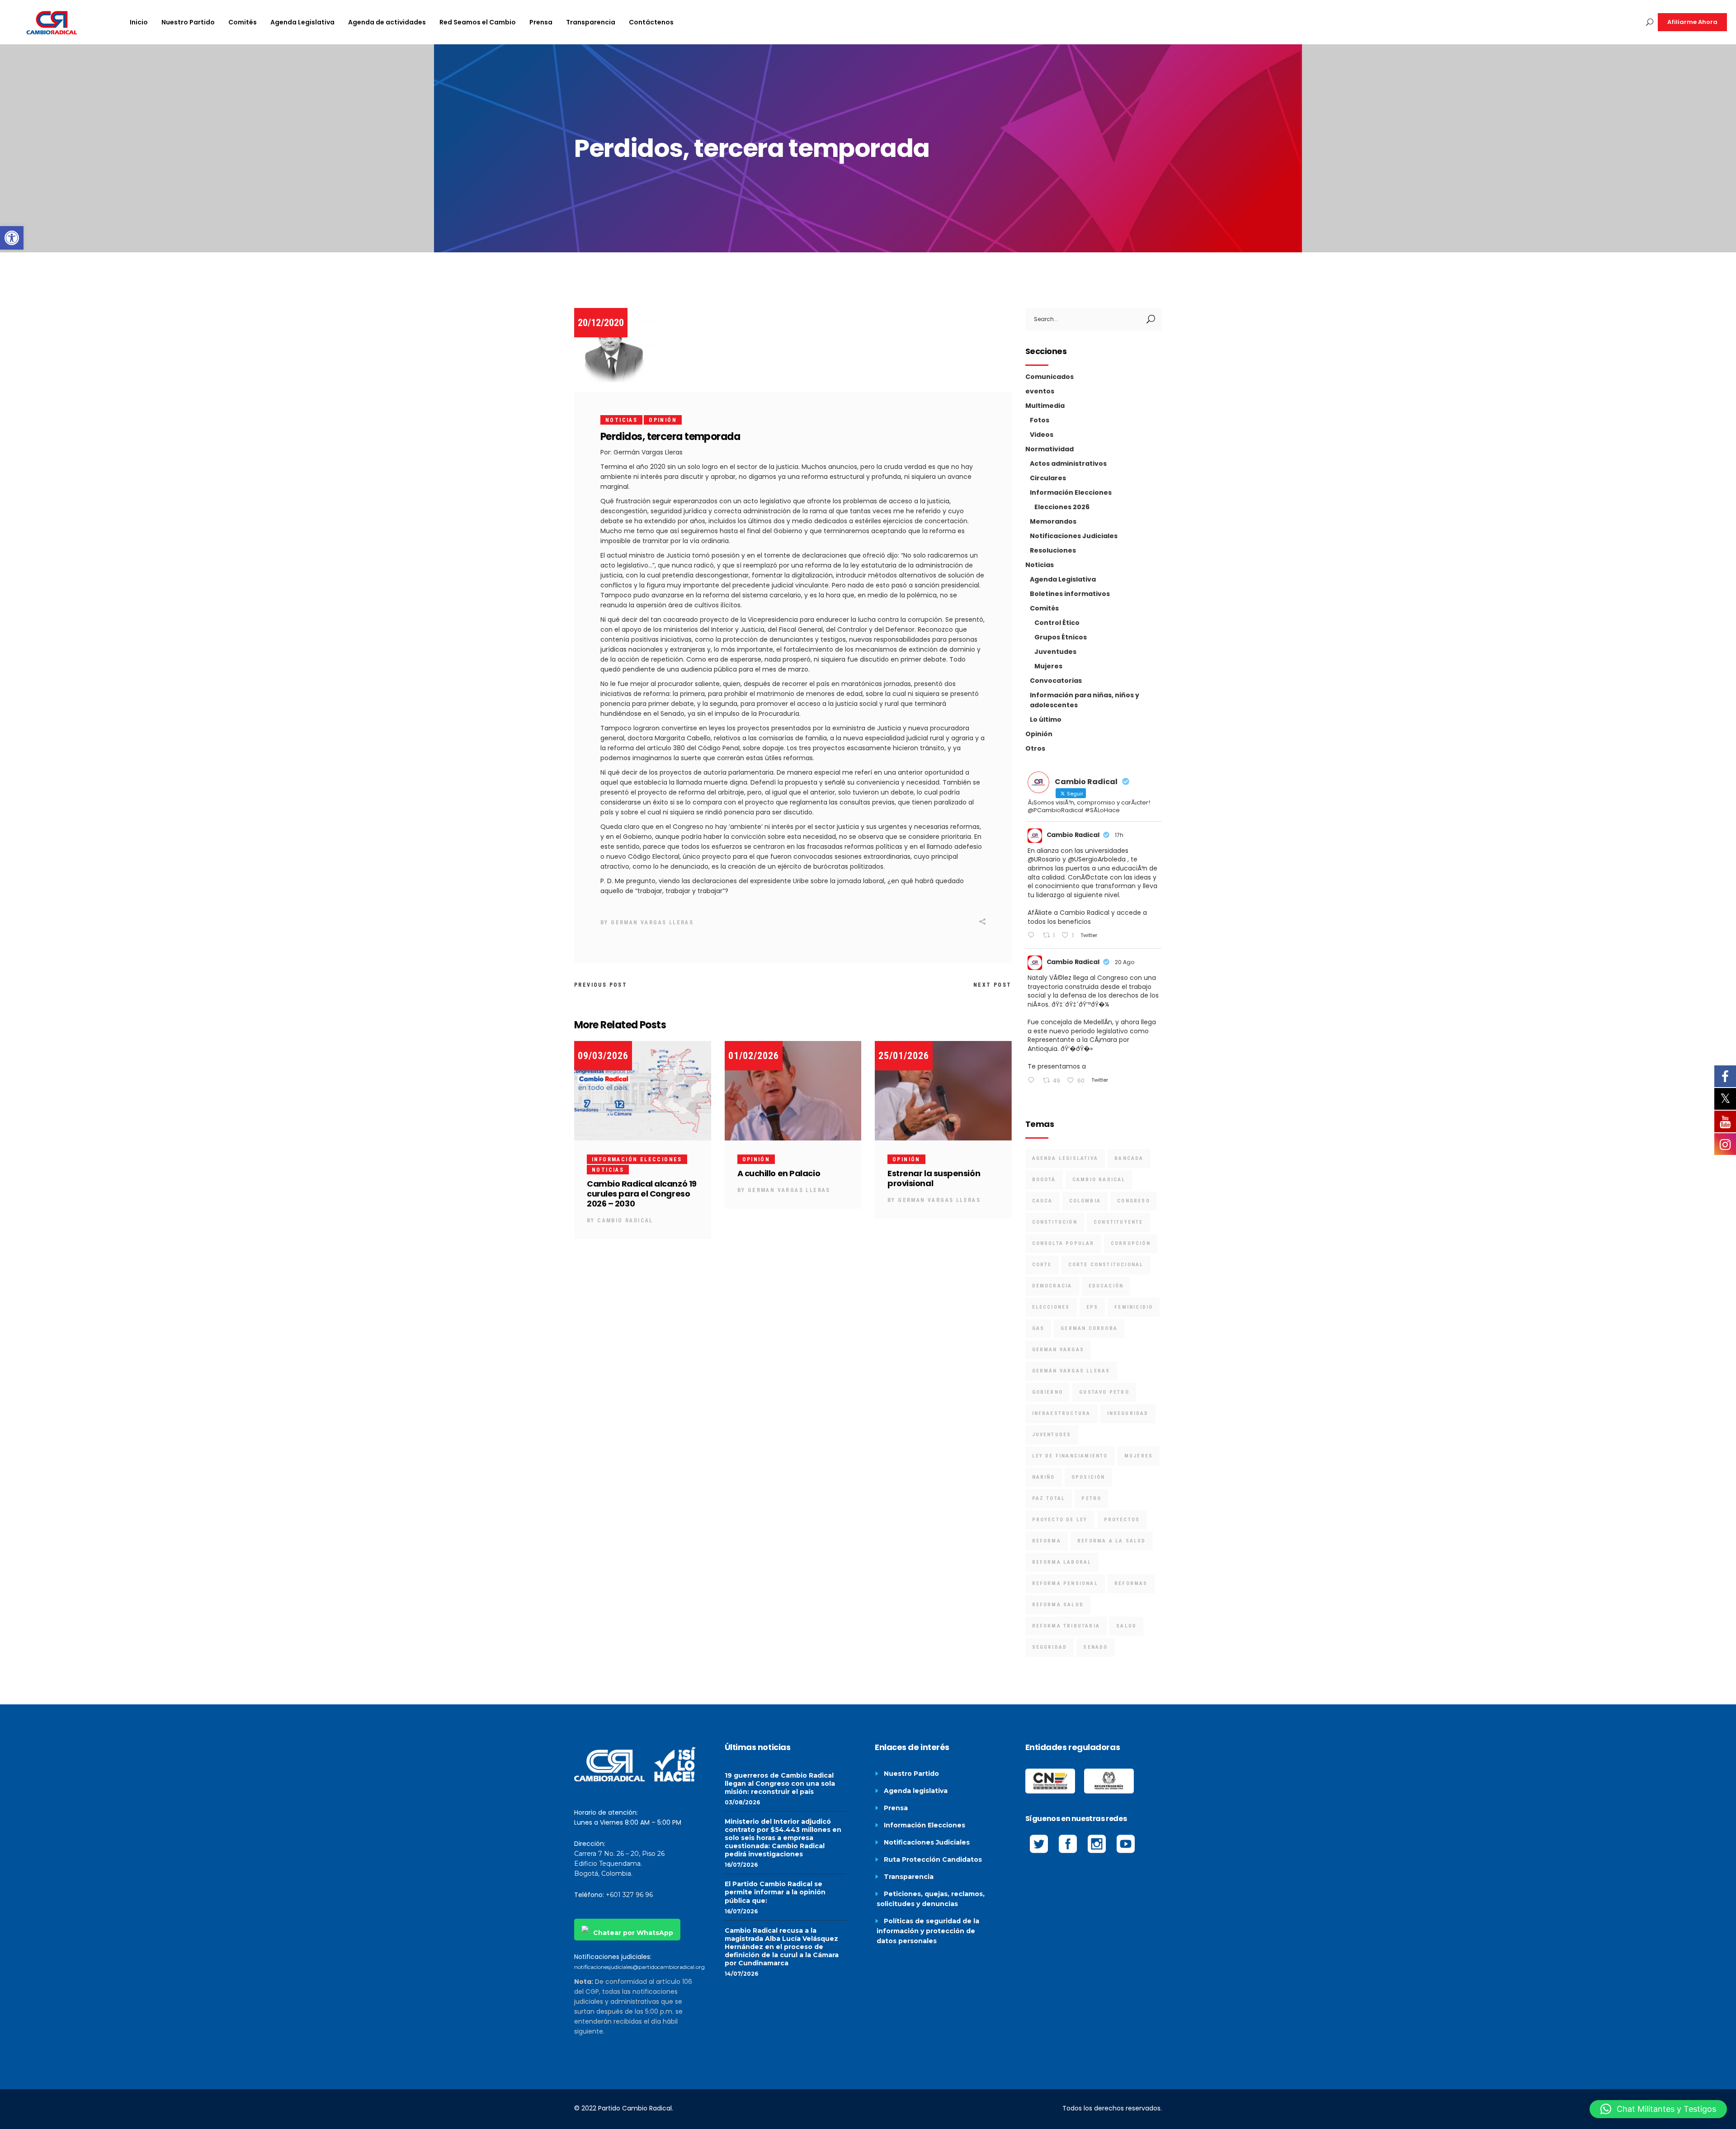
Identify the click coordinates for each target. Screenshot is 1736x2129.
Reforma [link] (1047, 1541)
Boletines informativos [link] (1070, 594)
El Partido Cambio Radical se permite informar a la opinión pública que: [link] (775, 1892)
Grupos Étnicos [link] (1061, 637)
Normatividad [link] (1050, 449)
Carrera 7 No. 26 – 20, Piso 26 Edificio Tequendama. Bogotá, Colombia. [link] (619, 1864)
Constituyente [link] (1118, 1222)
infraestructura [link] (1061, 1413)
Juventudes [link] (1055, 652)
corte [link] (1042, 1265)
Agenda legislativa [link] (916, 1791)
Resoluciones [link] (1053, 550)
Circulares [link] (1048, 478)
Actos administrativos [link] (1068, 464)
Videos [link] (1042, 435)
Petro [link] (1091, 1498)
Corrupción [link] (1131, 1243)
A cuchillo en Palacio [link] (779, 1173)
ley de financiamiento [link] (1070, 1456)
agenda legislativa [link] (1065, 1158)
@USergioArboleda (1097, 859)
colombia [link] (1085, 1201)
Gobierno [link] (1048, 1392)
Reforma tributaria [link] (1066, 1626)
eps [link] (1092, 1307)
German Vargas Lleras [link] (652, 923)
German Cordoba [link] (1089, 1328)
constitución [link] (1055, 1222)
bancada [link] (1129, 1158)
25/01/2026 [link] (904, 1056)
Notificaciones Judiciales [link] (1074, 536)
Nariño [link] (1044, 1477)
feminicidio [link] (1134, 1307)
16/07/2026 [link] (741, 1865)
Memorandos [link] (1053, 521)
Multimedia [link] (1045, 406)
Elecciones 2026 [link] (1062, 507)
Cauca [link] (1043, 1201)
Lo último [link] (1046, 719)
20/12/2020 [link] (601, 323)
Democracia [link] (1052, 1286)
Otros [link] (1035, 748)
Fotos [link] (1040, 420)
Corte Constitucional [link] (1106, 1265)
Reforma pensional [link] (1065, 1583)
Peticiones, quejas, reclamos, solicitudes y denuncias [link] (931, 1899)
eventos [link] (1040, 391)
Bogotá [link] (1044, 1180)
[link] (12, 238)
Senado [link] (1095, 1647)
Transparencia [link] (909, 1877)
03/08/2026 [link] (742, 1802)
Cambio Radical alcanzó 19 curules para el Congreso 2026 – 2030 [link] (642, 1194)
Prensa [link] (896, 1808)
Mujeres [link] (1048, 666)
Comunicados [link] (1050, 377)
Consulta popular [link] (1063, 1243)
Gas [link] (1038, 1328)
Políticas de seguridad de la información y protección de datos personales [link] (928, 1931)
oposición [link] (1088, 1477)
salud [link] (1126, 1626)
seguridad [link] (1050, 1647)
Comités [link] (1044, 608)
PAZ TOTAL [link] (1049, 1498)
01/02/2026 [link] (754, 1056)
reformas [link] (1131, 1583)
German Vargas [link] (1058, 1350)
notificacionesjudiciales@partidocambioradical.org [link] (639, 1967)
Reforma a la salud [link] (1112, 1541)
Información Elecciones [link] (637, 1159)
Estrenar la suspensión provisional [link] (934, 1178)
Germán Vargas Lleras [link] (1071, 1371)
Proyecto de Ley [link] (1060, 1520)
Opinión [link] (663, 420)
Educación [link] (1106, 1286)
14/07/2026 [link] (741, 1974)
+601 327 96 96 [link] (629, 1895)
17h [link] (1119, 835)
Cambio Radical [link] (625, 1221)
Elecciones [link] (1051, 1307)
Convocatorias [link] (1056, 681)
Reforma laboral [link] (1062, 1562)
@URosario (1044, 859)
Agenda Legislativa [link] (1063, 579)
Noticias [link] (621, 420)
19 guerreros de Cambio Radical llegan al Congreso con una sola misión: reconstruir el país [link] (780, 1784)
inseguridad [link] (1128, 1413)
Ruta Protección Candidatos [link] (933, 1859)
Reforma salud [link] (1058, 1605)
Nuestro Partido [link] (911, 1774)
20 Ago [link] (1125, 962)
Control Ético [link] (1057, 623)
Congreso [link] (1134, 1201)
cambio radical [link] (1099, 1180)
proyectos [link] (1122, 1520)
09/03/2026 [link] (603, 1056)
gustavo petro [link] (1104, 1392)
